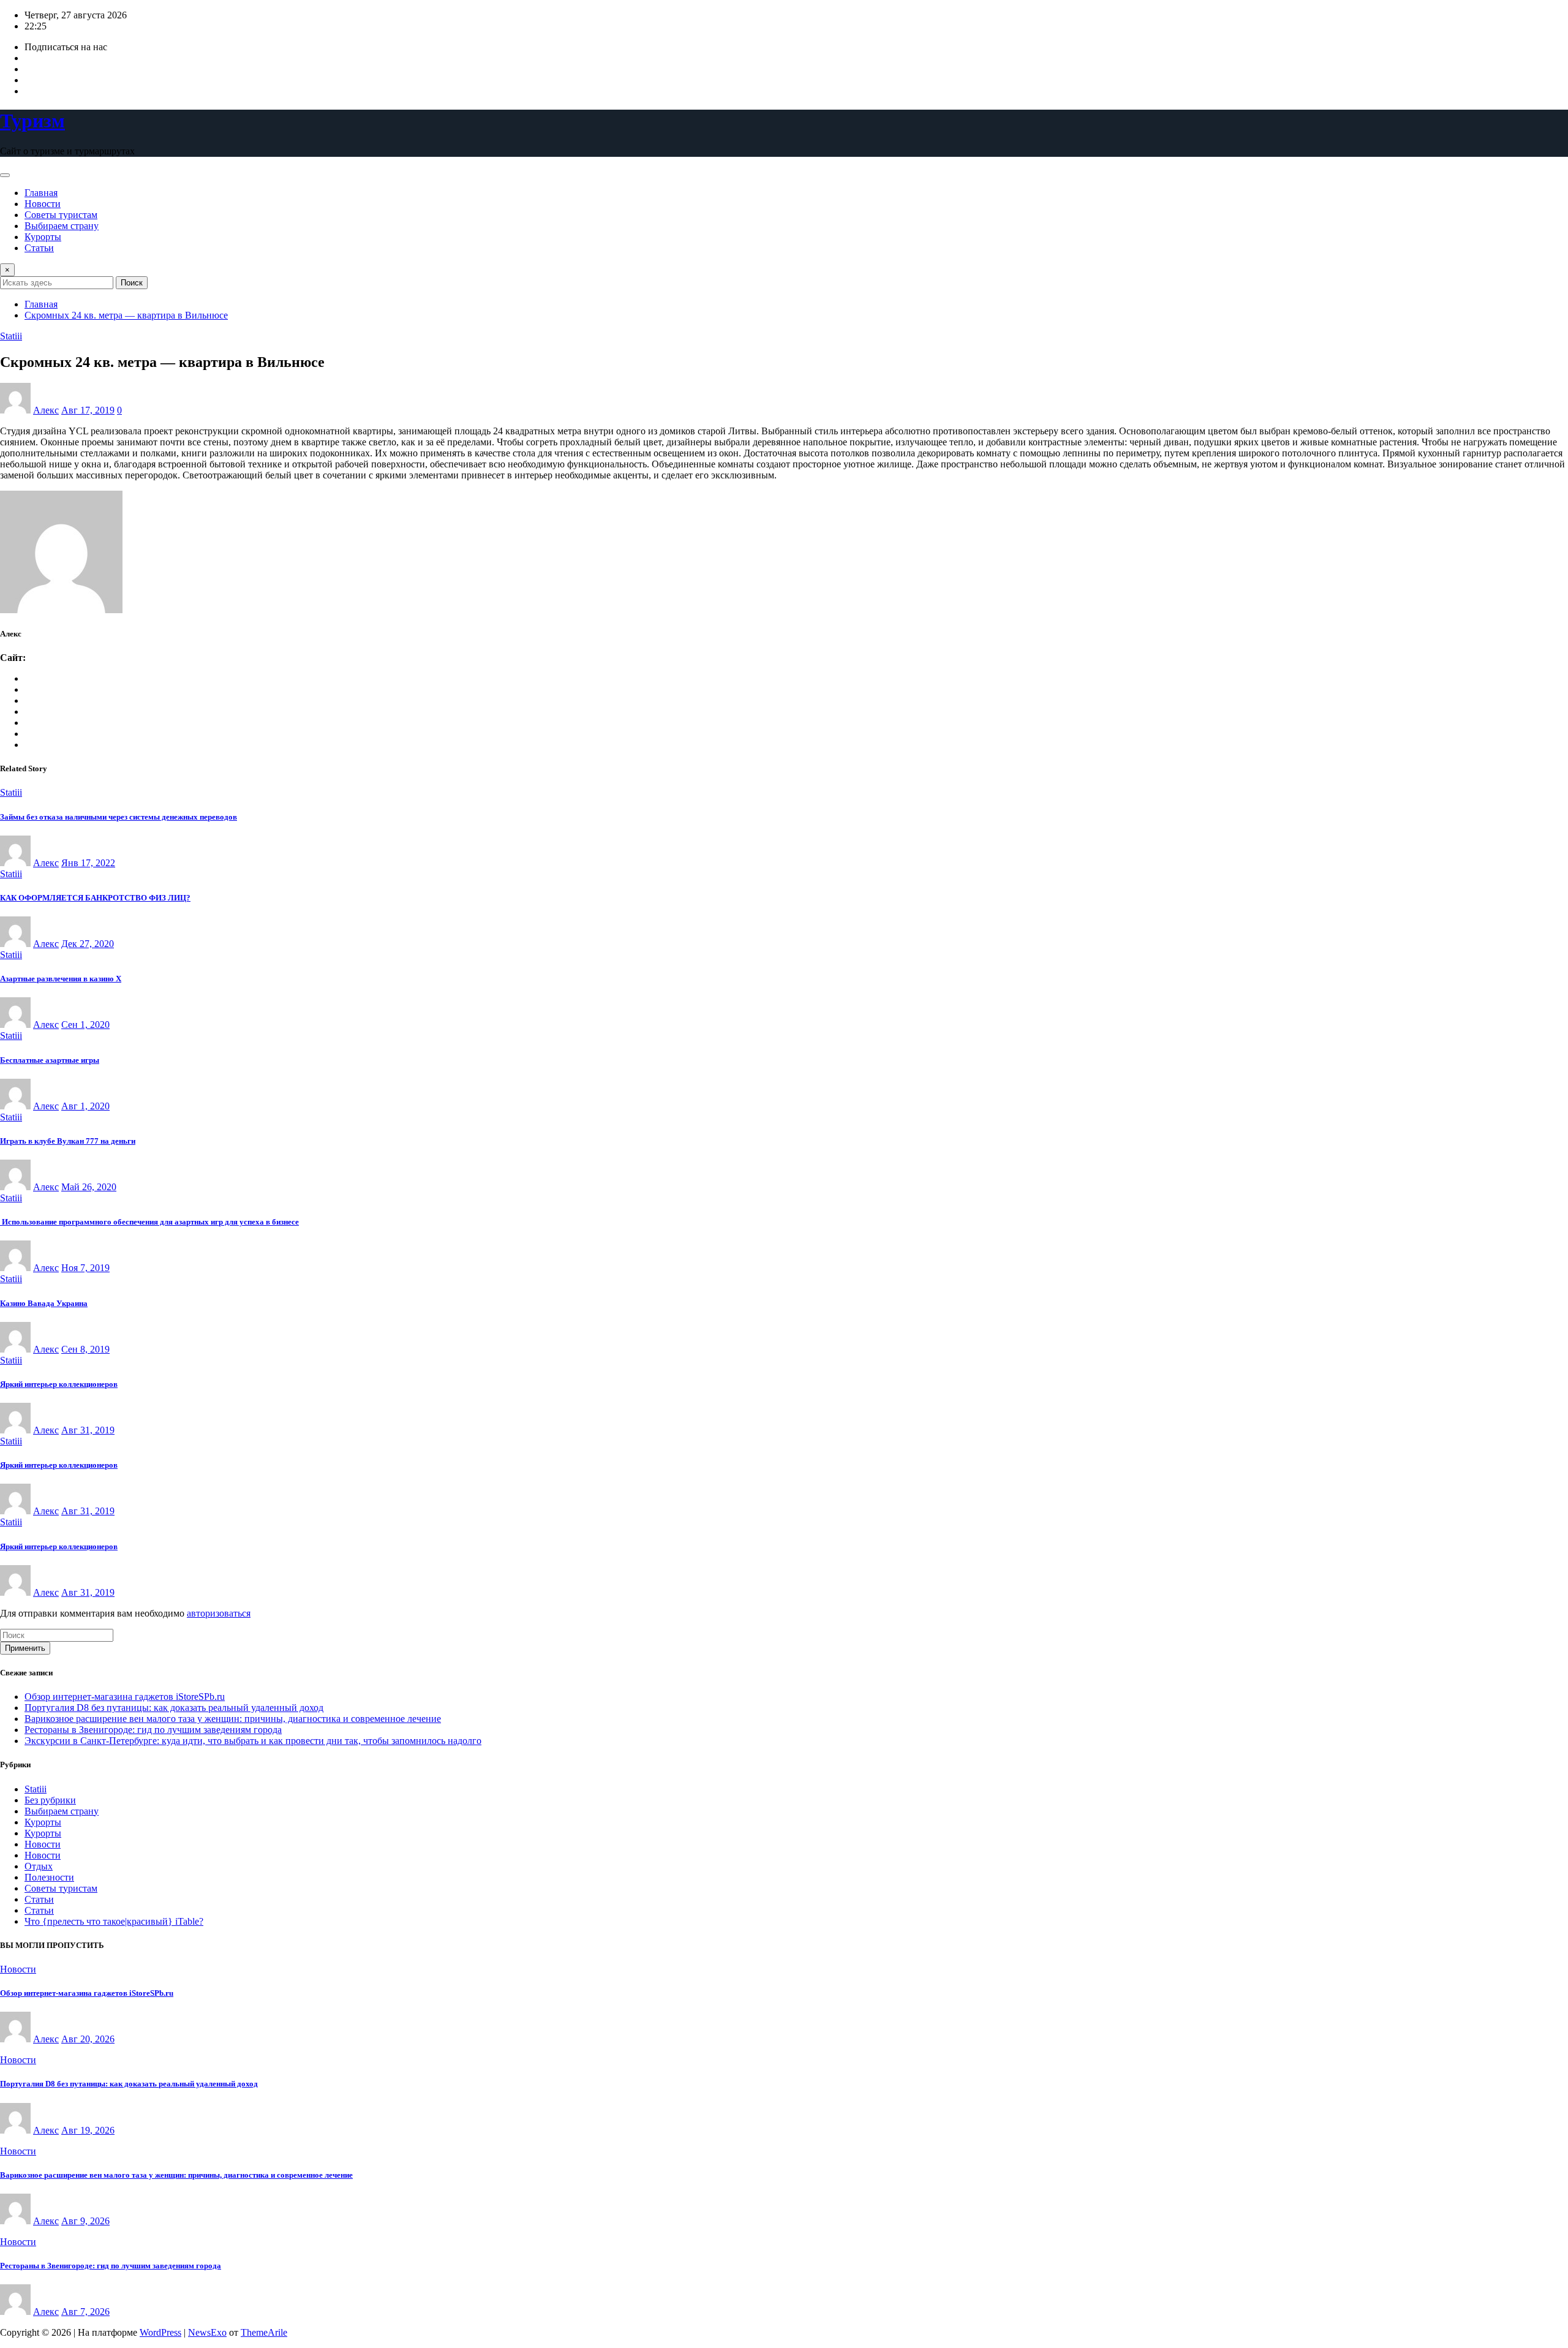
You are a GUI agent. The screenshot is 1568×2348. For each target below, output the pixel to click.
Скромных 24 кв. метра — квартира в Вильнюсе (126, 315)
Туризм (32, 121)
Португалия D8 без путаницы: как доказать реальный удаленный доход (174, 1708)
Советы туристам (61, 215)
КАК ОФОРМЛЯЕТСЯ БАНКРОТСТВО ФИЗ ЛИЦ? (95, 898)
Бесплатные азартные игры (50, 1060)
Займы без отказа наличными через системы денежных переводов (119, 817)
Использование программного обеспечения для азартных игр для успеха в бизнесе (149, 1222)
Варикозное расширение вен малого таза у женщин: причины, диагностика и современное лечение (233, 1719)
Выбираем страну (62, 226)
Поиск (132, 283)
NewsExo (207, 2332)
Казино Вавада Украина (44, 1303)
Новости (43, 204)
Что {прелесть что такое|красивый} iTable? (114, 1921)
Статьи (39, 248)
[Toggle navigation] (5, 175)
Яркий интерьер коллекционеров (59, 1384)
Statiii (36, 1789)
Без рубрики (50, 1800)
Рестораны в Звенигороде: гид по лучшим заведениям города (153, 1730)
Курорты (43, 237)
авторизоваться (219, 1613)
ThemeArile (264, 2332)
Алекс (46, 410)
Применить (25, 1648)
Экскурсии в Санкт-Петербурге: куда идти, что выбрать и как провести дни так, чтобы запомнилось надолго (253, 1741)
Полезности (49, 1877)
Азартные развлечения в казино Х (61, 979)
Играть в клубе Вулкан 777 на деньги (68, 1141)
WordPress (160, 2332)
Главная (41, 193)
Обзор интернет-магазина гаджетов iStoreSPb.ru (125, 1697)
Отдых (39, 1866)
